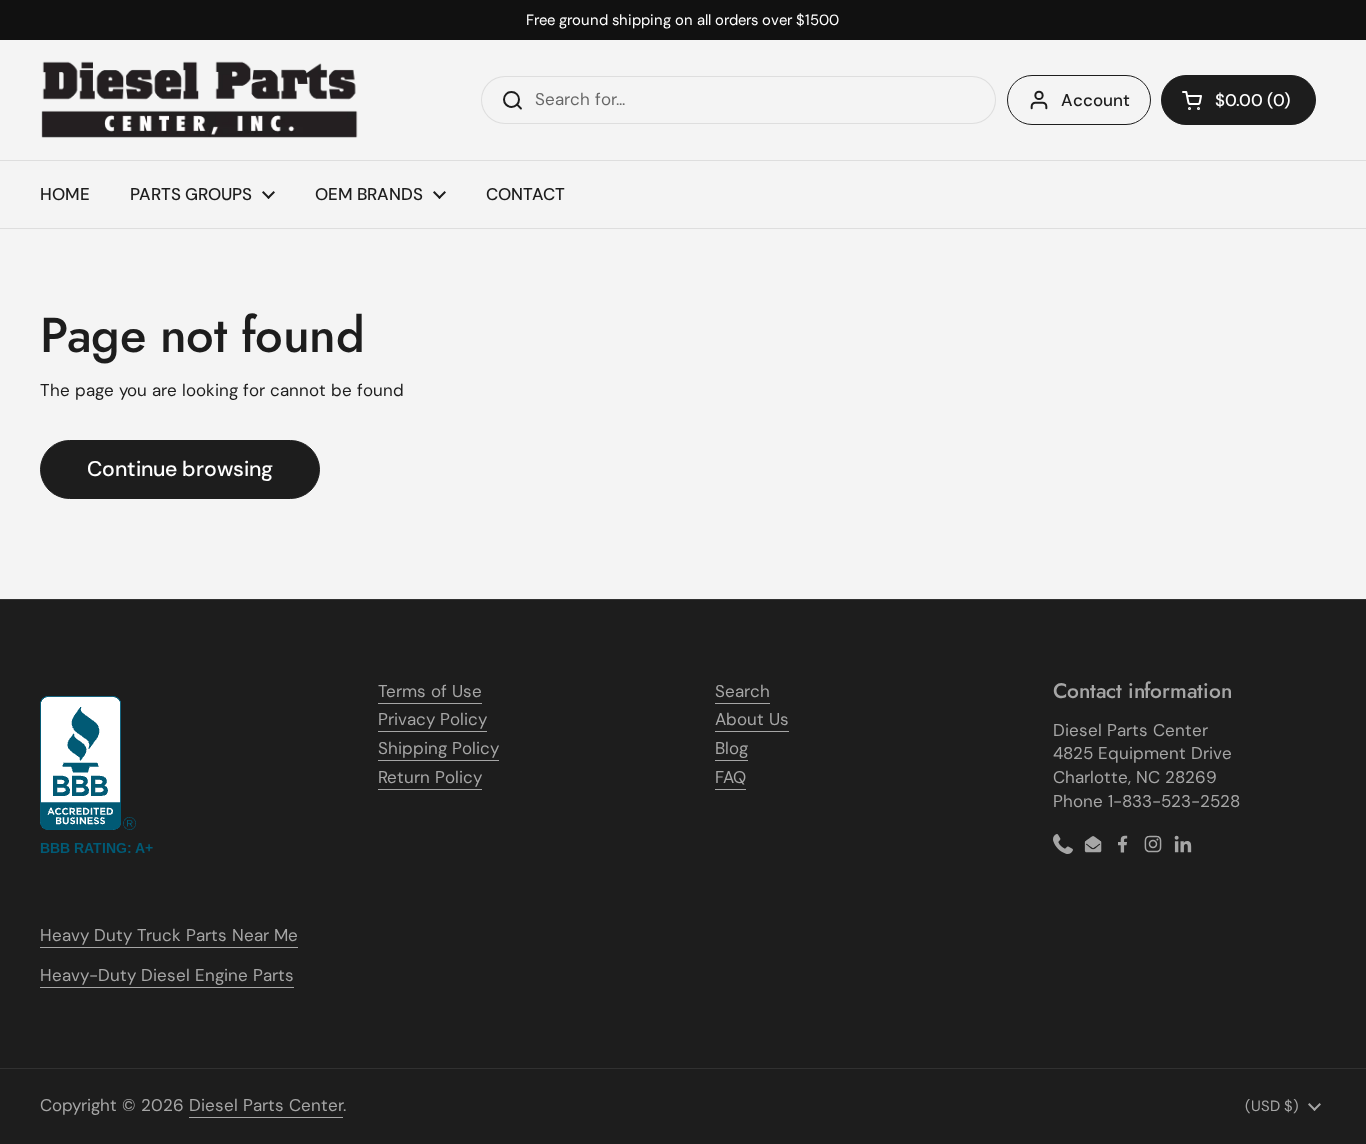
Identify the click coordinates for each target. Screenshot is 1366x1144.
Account (1095, 100)
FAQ (730, 777)
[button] (1238, 100)
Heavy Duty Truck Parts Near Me (169, 935)
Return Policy (430, 777)
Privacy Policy (432, 719)
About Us (752, 719)
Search (742, 691)
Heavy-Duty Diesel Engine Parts (167, 975)
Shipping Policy (438, 748)
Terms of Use (430, 691)
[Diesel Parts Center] (200, 100)
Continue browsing (180, 469)
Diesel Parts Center (266, 1105)
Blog (731, 748)
